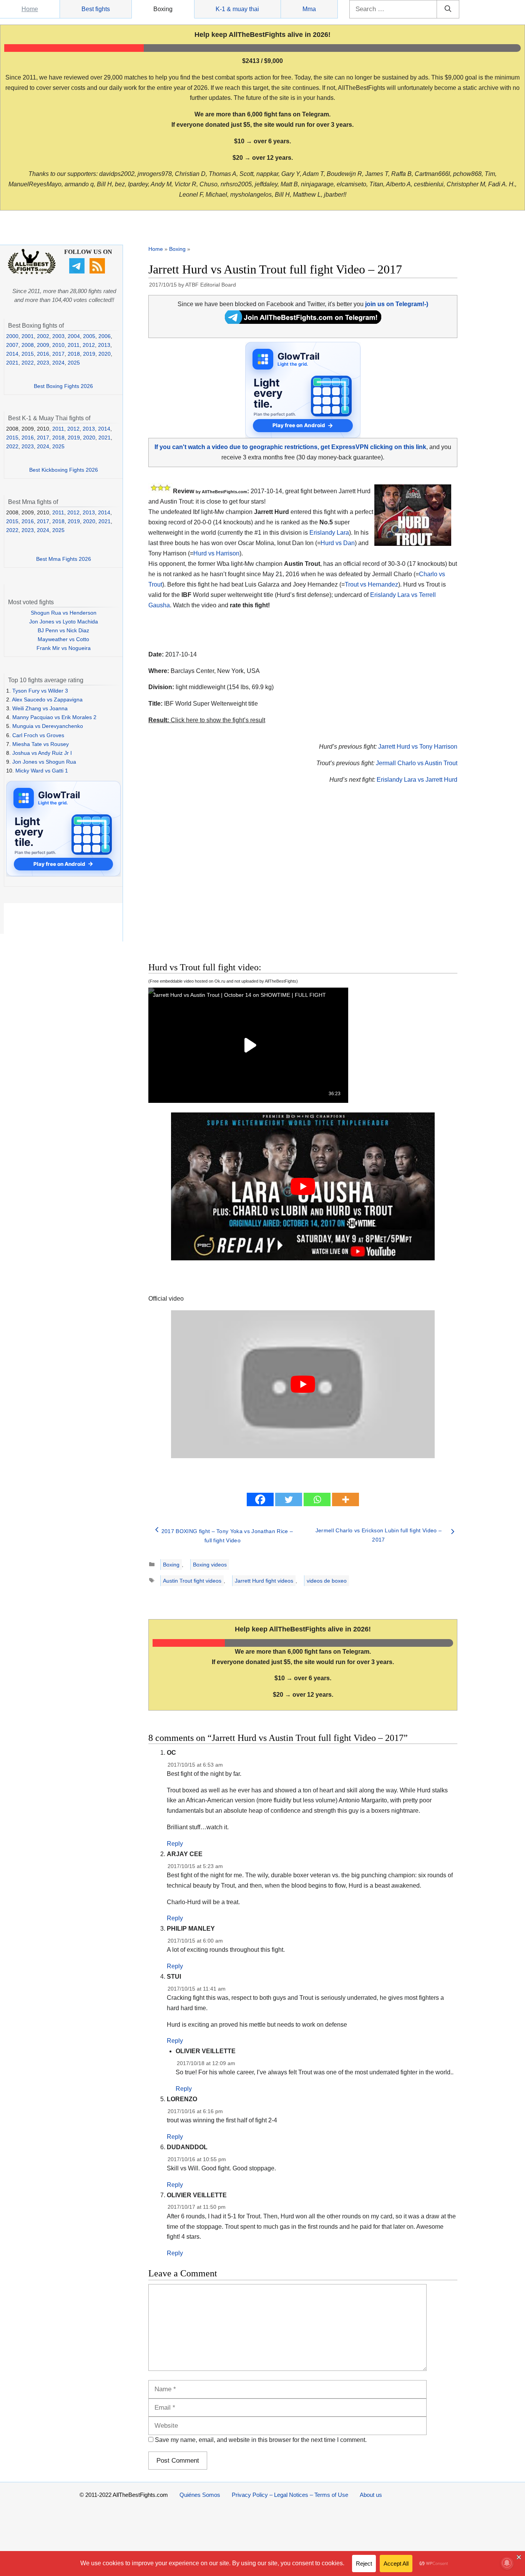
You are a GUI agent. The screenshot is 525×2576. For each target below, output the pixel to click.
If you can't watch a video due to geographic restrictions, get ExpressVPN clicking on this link (290, 447)
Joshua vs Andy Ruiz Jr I (42, 753)
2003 (58, 336)
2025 (74, 363)
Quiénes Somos (200, 2495)
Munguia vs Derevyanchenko (48, 726)
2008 (28, 345)
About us (371, 2495)
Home (30, 9)
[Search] (448, 9)
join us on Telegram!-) (397, 304)
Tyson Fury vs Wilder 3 (40, 691)
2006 (105, 336)
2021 (12, 363)
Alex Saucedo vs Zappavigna (47, 700)
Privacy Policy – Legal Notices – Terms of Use (290, 2495)
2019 (89, 354)
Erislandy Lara (329, 533)
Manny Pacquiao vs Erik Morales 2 (54, 717)
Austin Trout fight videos (192, 1581)
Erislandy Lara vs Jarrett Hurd (417, 780)
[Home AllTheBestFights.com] (32, 272)
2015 (28, 354)
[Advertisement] (248, 882)
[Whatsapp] (317, 1499)
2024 (58, 363)
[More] (346, 1499)
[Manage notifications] (507, 2563)
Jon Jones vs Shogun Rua (44, 762)
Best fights (96, 9)
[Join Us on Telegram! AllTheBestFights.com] (303, 322)
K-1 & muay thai (237, 9)
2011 (74, 345)
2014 (12, 354)
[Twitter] (289, 1499)
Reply (175, 1844)
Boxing (163, 9)
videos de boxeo (327, 1581)
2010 (58, 345)
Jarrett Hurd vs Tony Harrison (418, 747)
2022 (28, 363)
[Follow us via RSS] (98, 272)
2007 (12, 345)
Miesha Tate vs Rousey (41, 744)
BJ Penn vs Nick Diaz (63, 630)
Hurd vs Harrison (216, 553)
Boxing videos (210, 1565)
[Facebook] (260, 1499)
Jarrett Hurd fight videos (264, 1581)
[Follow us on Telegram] (78, 272)
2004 (74, 336)
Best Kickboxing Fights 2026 (64, 470)
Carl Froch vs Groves (38, 735)
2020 (105, 354)
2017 (58, 354)
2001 (28, 336)
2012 (89, 345)
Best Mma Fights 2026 (64, 559)
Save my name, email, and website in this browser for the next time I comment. (261, 2440)
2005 (89, 336)
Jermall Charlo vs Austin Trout (417, 763)
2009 (43, 345)
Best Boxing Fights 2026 (63, 386)
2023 (43, 363)
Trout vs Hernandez (371, 584)
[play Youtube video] (303, 1187)
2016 (43, 354)
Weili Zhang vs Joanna (40, 708)
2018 (74, 354)
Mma (309, 9)
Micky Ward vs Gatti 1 (42, 771)
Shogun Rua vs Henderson (64, 613)
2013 (104, 345)
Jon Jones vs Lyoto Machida (64, 622)
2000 (12, 336)
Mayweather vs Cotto (63, 639)
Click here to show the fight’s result (207, 720)
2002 (43, 336)
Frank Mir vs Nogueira (64, 648)
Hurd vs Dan (338, 543)
